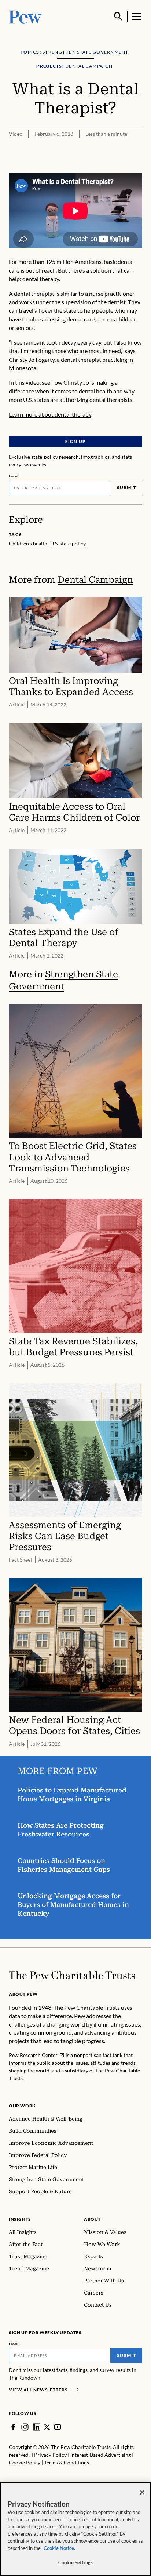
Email (14, 476)
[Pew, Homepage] (25, 16)
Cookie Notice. (59, 2548)
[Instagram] (25, 2427)
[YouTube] (58, 2427)
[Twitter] (47, 2427)
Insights (20, 2219)
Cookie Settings (75, 2562)
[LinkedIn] (37, 2427)
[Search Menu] (118, 17)
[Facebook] (13, 2427)
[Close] (142, 2492)
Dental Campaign (95, 580)
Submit (126, 488)
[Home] (72, 1975)
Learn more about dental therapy (50, 414)
